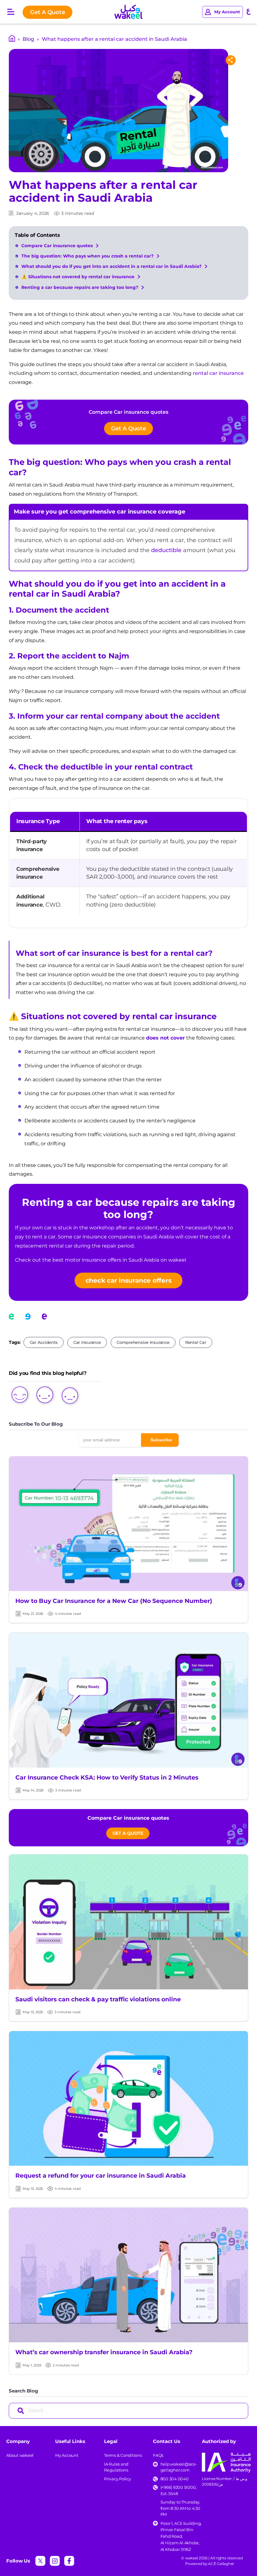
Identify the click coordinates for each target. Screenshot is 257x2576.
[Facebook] (69, 2561)
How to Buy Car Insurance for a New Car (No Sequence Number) (114, 1601)
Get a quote (128, 1833)
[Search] (21, 2411)
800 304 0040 (175, 2479)
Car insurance (87, 1342)
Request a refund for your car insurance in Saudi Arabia (101, 2176)
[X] (40, 2561)
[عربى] (249, 12)
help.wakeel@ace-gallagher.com (179, 2467)
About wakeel (20, 2455)
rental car (196, 1342)
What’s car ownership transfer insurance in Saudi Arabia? (104, 2352)
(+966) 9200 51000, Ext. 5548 (179, 2490)
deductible (166, 550)
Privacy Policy (118, 2479)
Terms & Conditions (123, 2455)
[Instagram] (55, 2561)
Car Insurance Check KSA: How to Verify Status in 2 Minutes (107, 1778)
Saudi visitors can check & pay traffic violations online (98, 1999)
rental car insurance (218, 373)
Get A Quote (47, 12)
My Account (67, 2455)
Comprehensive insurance (143, 1342)
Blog (28, 39)
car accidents (44, 1342)
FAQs (158, 2455)
